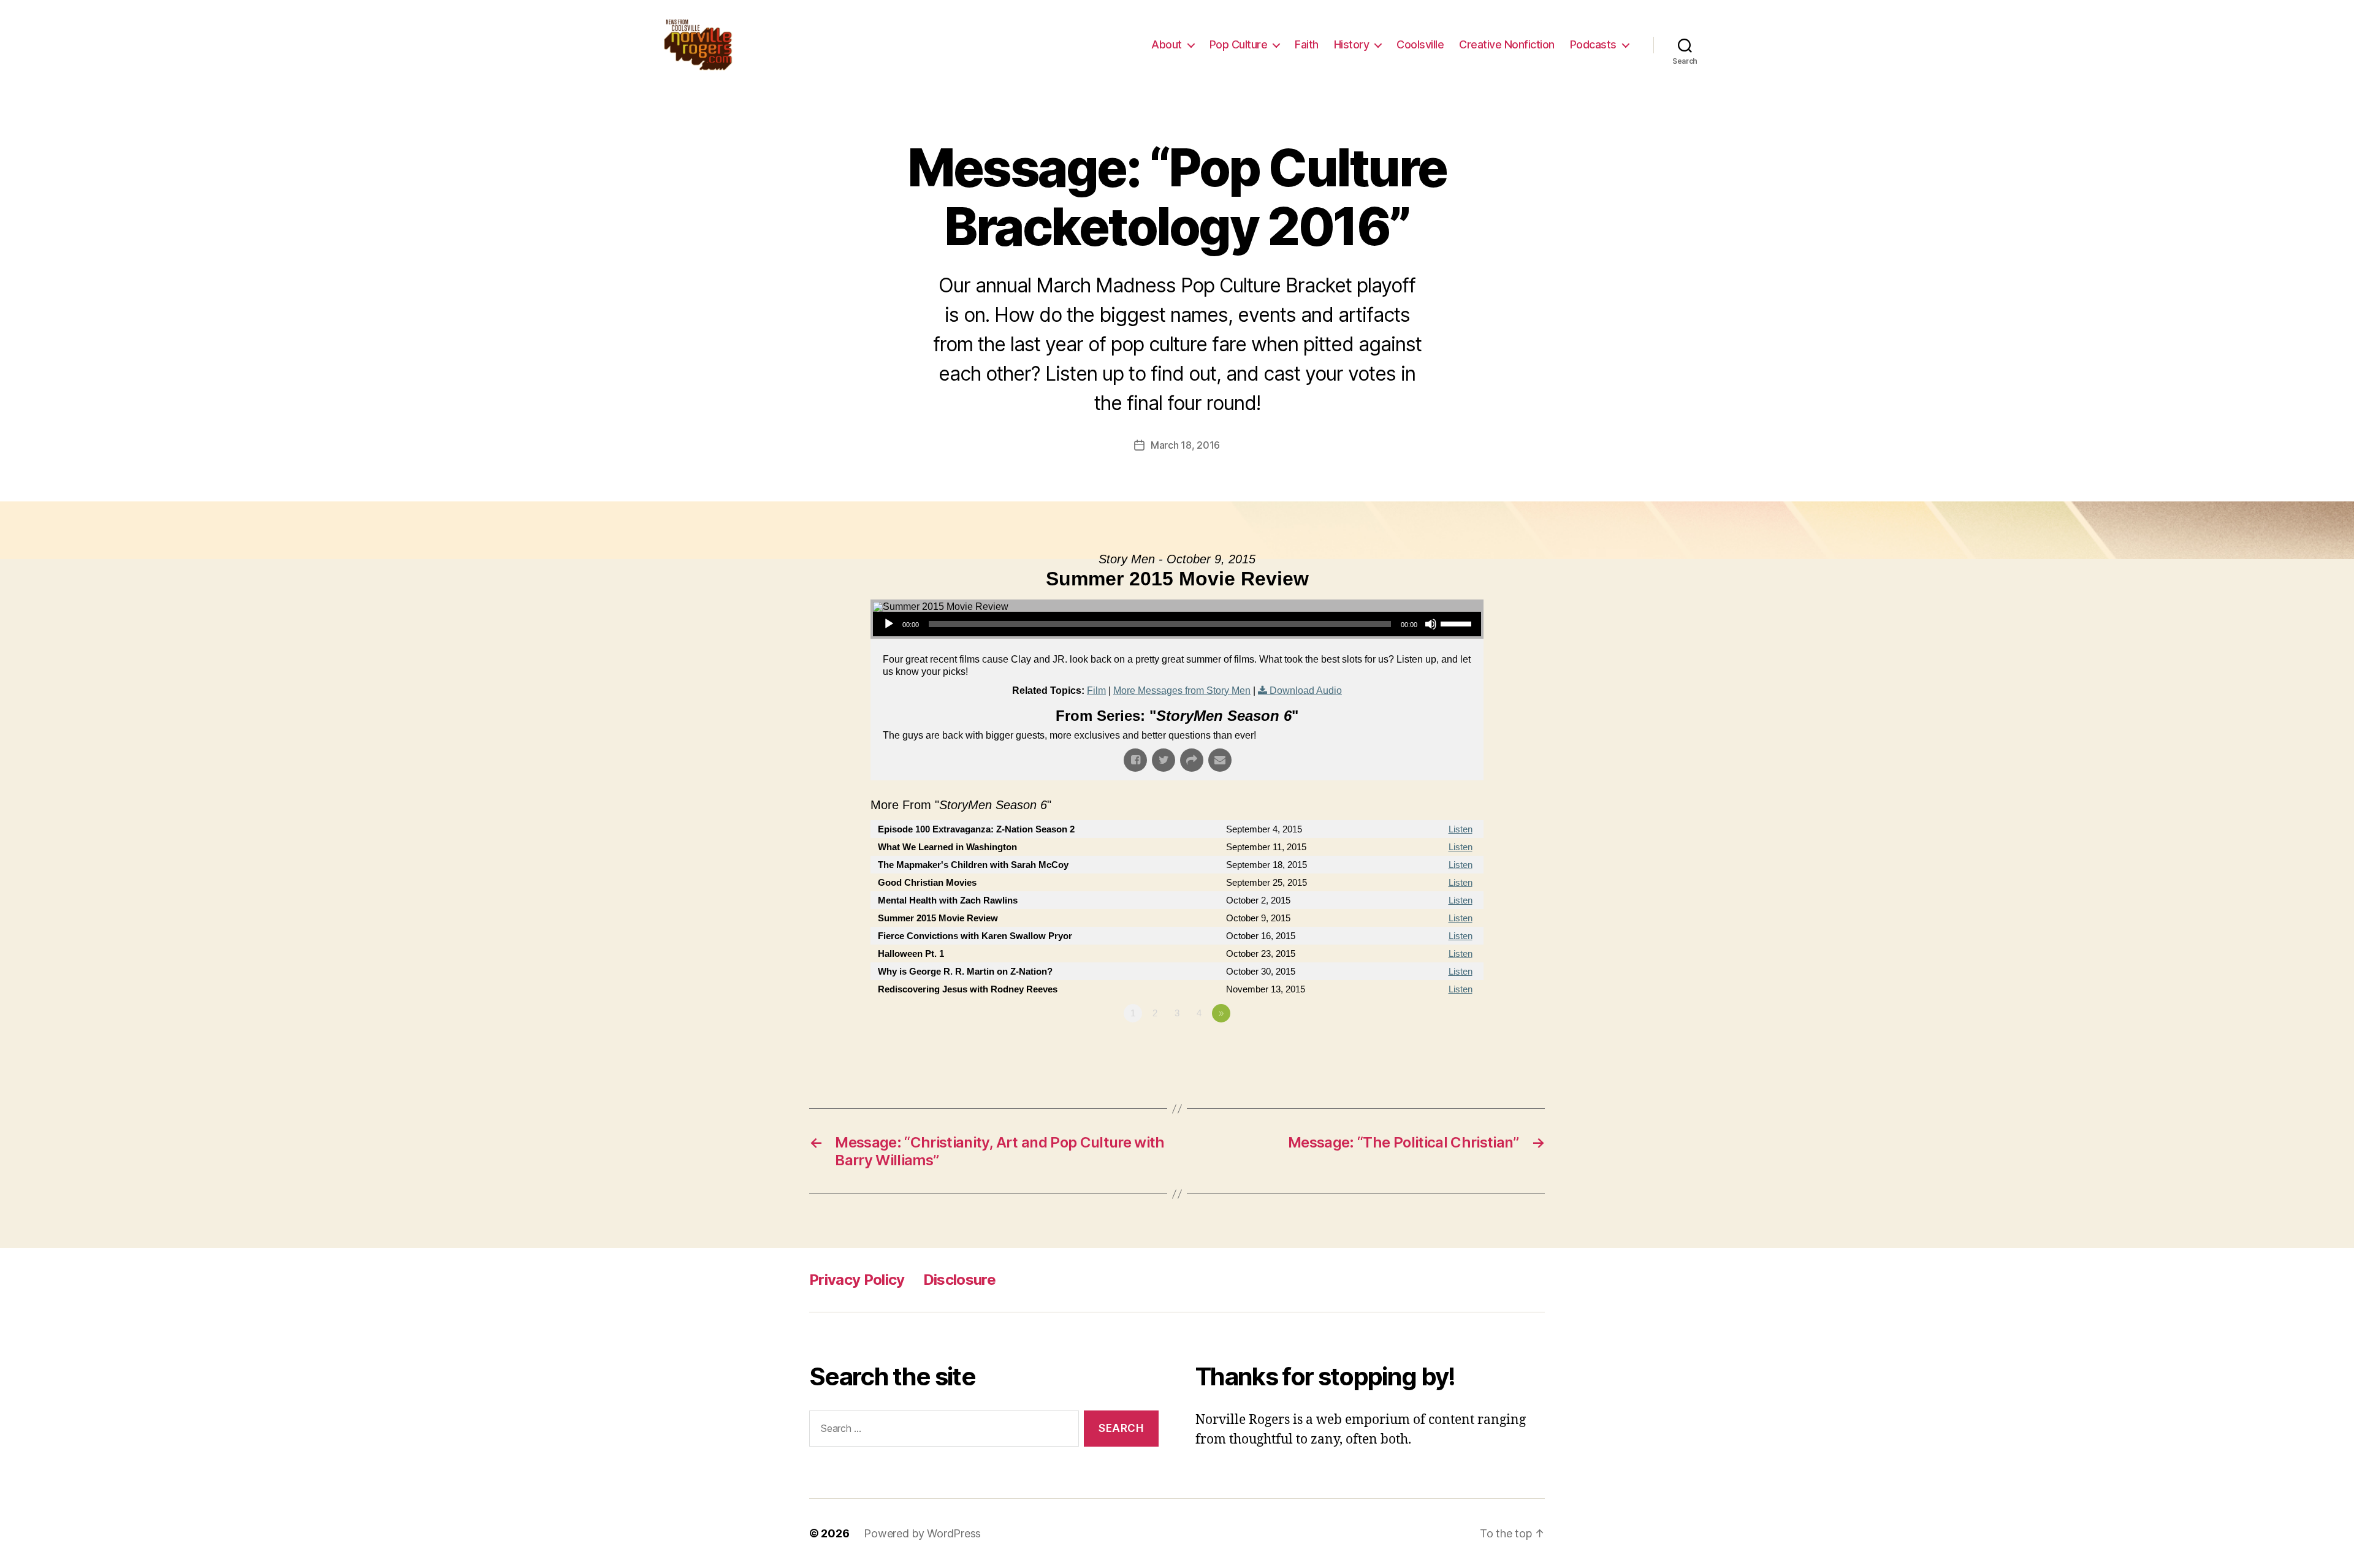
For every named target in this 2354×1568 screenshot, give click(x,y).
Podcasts (1593, 44)
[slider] (1458, 623)
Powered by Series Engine (1438, 1047)
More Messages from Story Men (1182, 691)
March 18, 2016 (1185, 445)
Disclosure (959, 1280)
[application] (1177, 624)
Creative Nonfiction (1507, 44)
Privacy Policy (857, 1280)
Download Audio (1306, 691)
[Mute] (1431, 624)
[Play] (889, 624)
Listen (1461, 829)
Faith (1307, 44)
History (1352, 44)
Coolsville (1420, 44)
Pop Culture (1239, 44)
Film (1096, 691)
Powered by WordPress (922, 1533)
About (1167, 44)
